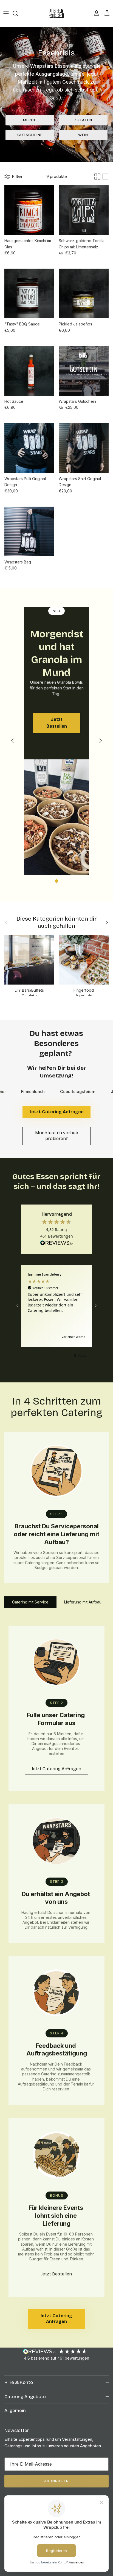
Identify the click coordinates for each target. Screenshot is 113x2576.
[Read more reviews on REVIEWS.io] (56, 1244)
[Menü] (6, 13)
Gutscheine (30, 135)
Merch (30, 120)
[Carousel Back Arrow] (13, 741)
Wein (83, 135)
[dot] (56, 881)
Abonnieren (56, 2481)
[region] (56, 1306)
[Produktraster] (97, 177)
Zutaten (83, 120)
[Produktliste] (105, 177)
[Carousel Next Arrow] (100, 741)
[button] (18, 1306)
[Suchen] (18, 13)
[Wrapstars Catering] (57, 13)
